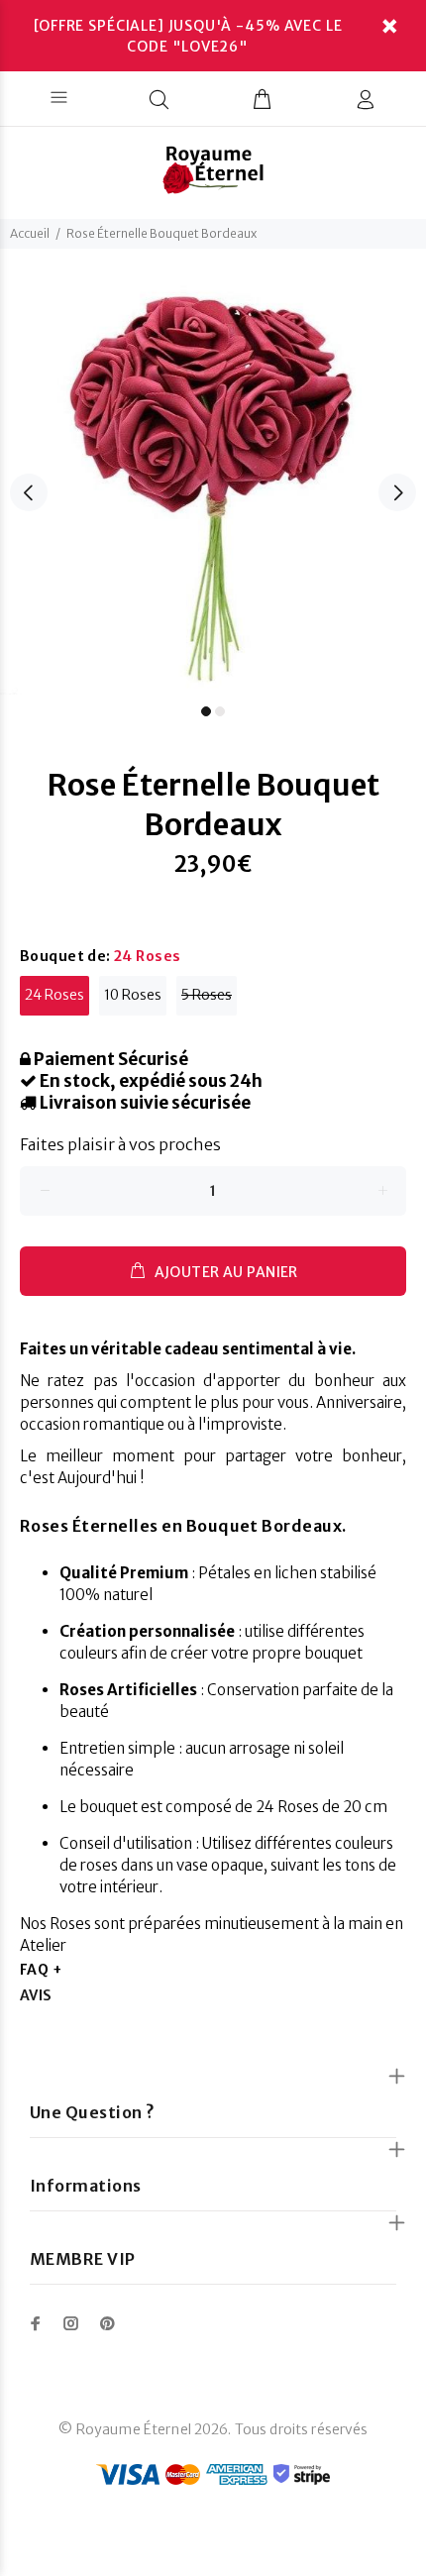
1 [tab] (206, 711)
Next (397, 492)
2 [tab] (220, 711)
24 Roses (54, 995)
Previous (29, 492)
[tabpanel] (213, 482)
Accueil (30, 233)
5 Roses (207, 995)
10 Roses (133, 995)
